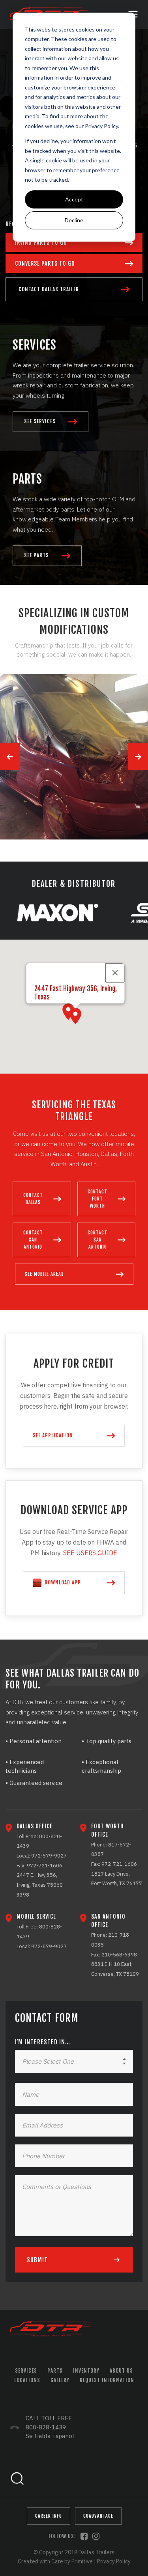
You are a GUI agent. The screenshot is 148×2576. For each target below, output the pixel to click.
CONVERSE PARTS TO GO (45, 263)
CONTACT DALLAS (33, 1199)
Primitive (82, 2561)
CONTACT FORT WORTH (97, 1199)
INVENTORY (86, 2371)
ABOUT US (121, 2371)
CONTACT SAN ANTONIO (33, 1240)
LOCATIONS (27, 2380)
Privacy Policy (101, 126)
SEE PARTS (37, 556)
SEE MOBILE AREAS (44, 1274)
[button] (75, 1016)
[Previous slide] (10, 757)
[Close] (115, 973)
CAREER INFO (49, 2516)
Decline (74, 220)
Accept (74, 199)
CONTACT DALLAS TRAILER (49, 289)
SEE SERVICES (40, 422)
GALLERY (60, 2380)
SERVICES (26, 2371)
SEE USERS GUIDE (91, 1553)
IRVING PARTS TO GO (41, 243)
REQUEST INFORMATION (107, 2380)
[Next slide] (138, 757)
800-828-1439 (46, 2427)
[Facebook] (84, 2536)
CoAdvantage (98, 2516)
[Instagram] (96, 2536)
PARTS (55, 2371)
